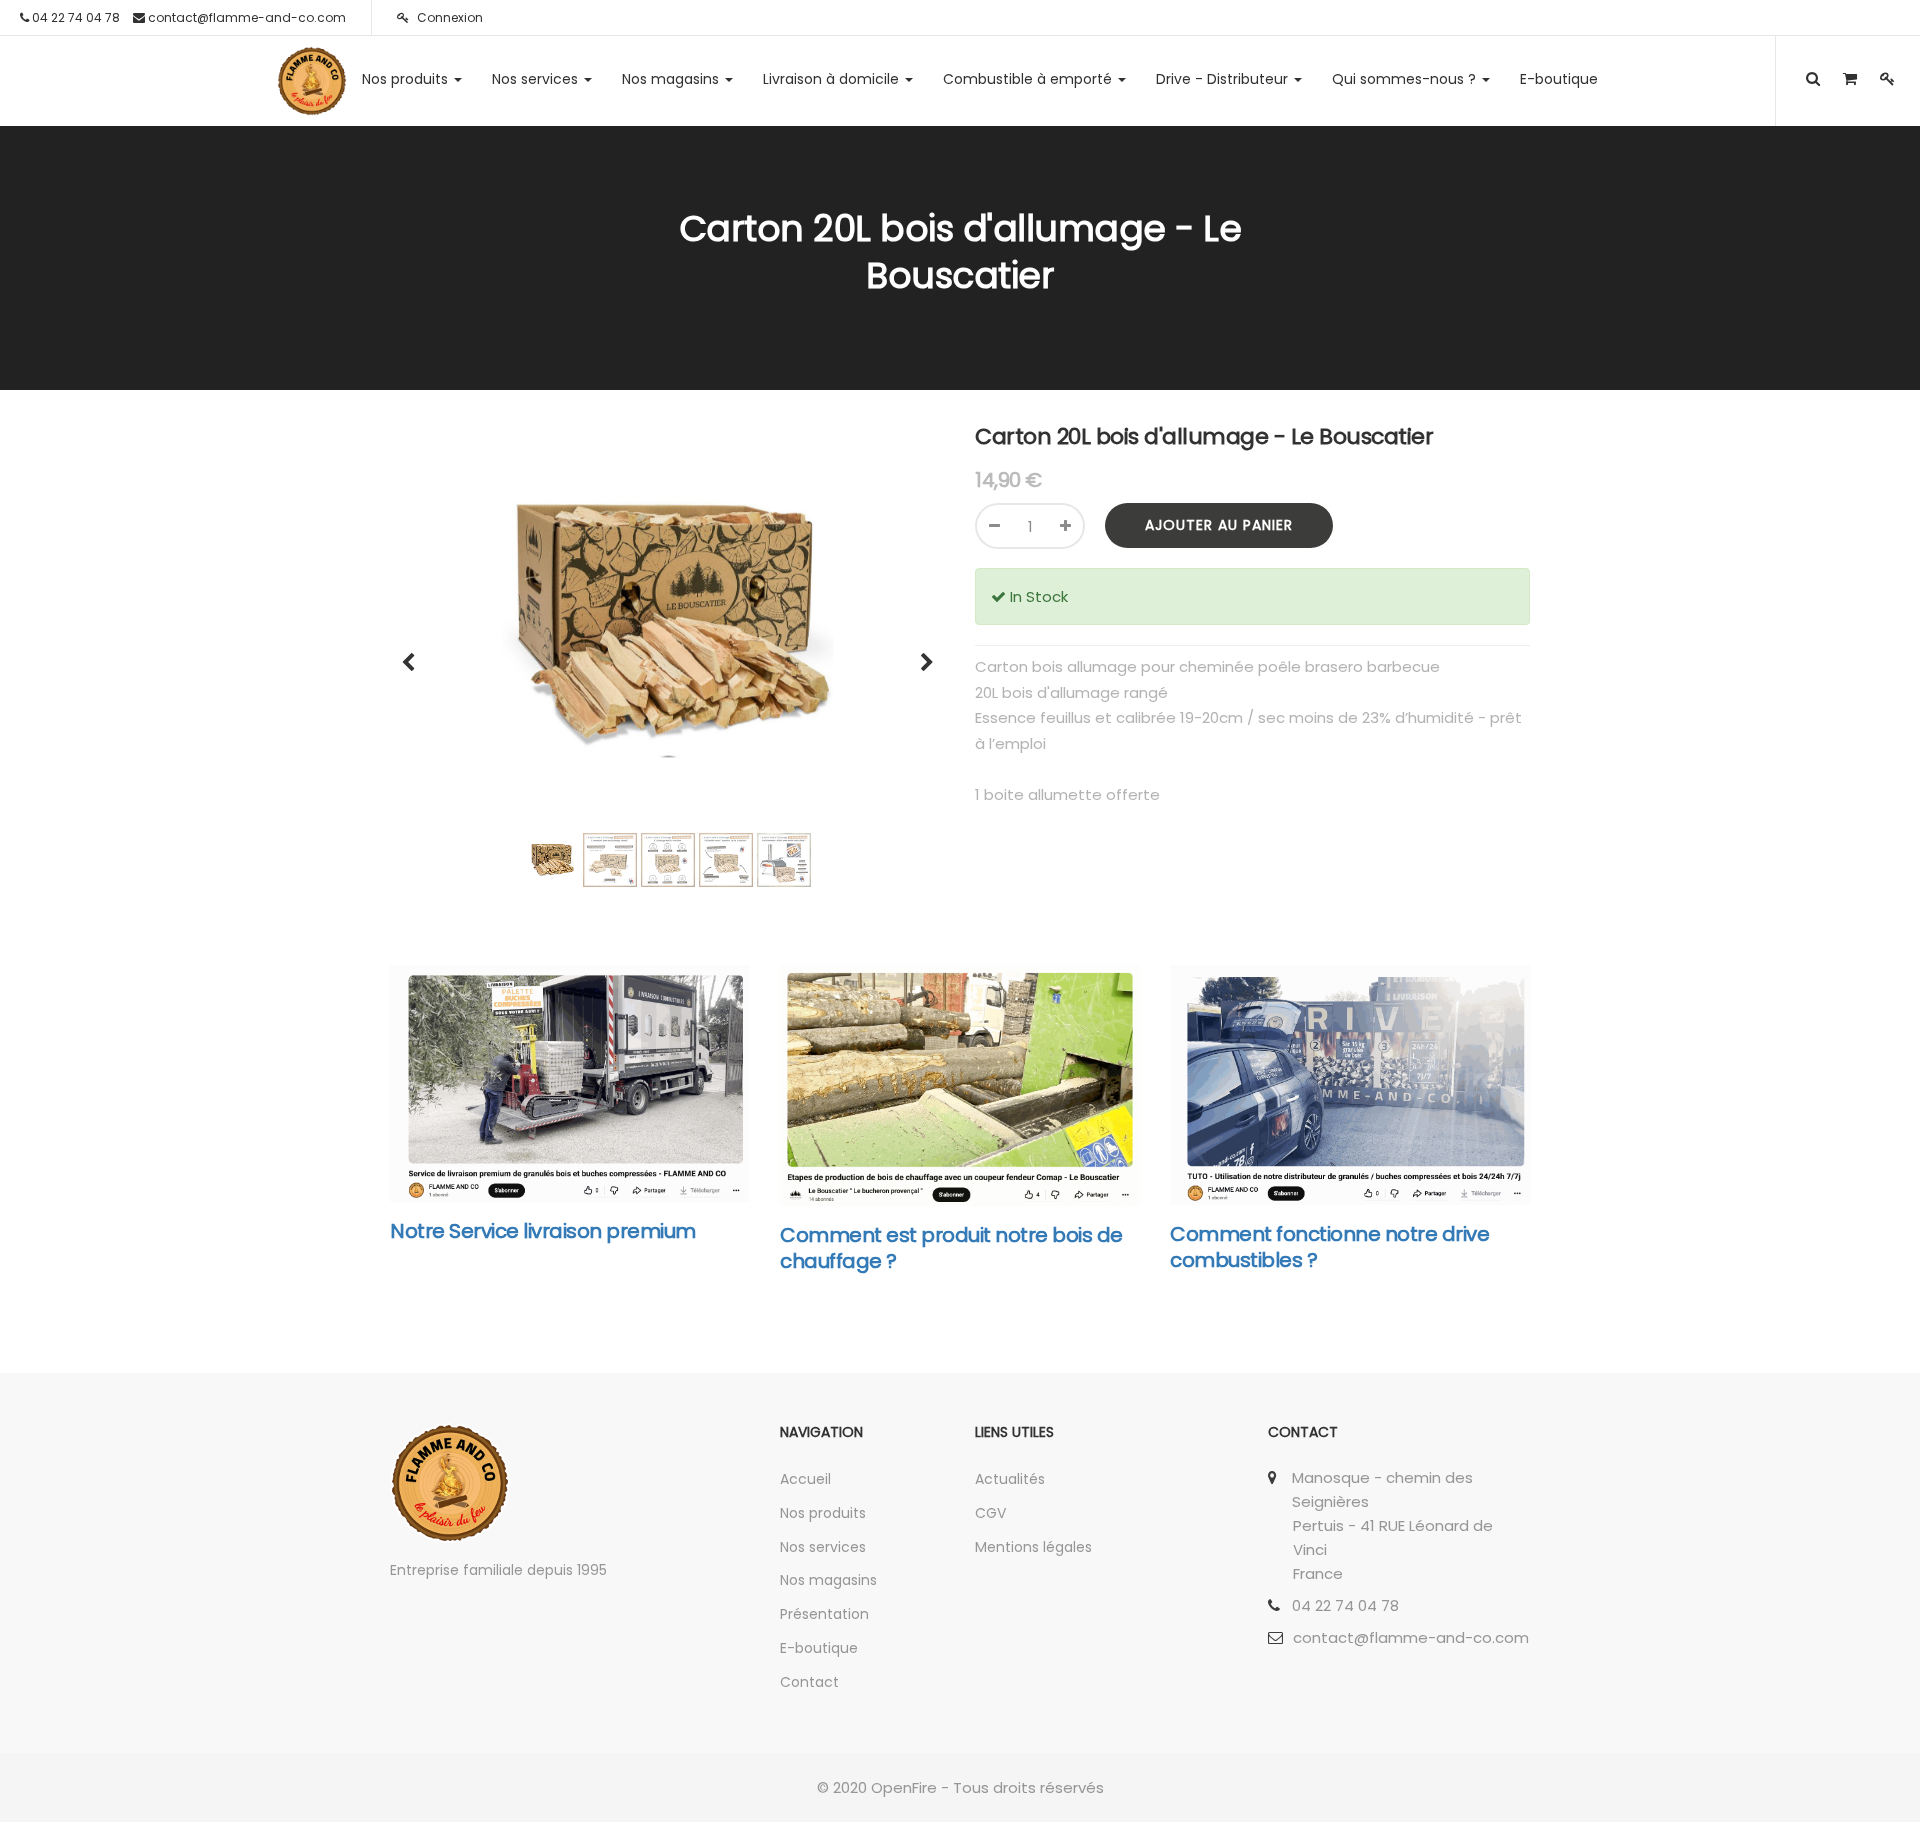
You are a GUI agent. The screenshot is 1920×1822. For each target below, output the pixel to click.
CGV (990, 1513)
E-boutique (819, 1648)
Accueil (805, 1479)
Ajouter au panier (1219, 525)
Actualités (1010, 1479)
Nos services (823, 1547)
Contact (809, 1682)
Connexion (448, 17)
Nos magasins (828, 1580)
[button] (415, 653)
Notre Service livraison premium (543, 1231)
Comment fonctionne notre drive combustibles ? (1329, 1247)
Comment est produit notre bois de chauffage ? (951, 1248)
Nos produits (823, 1513)
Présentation (824, 1614)
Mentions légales (1033, 1547)
